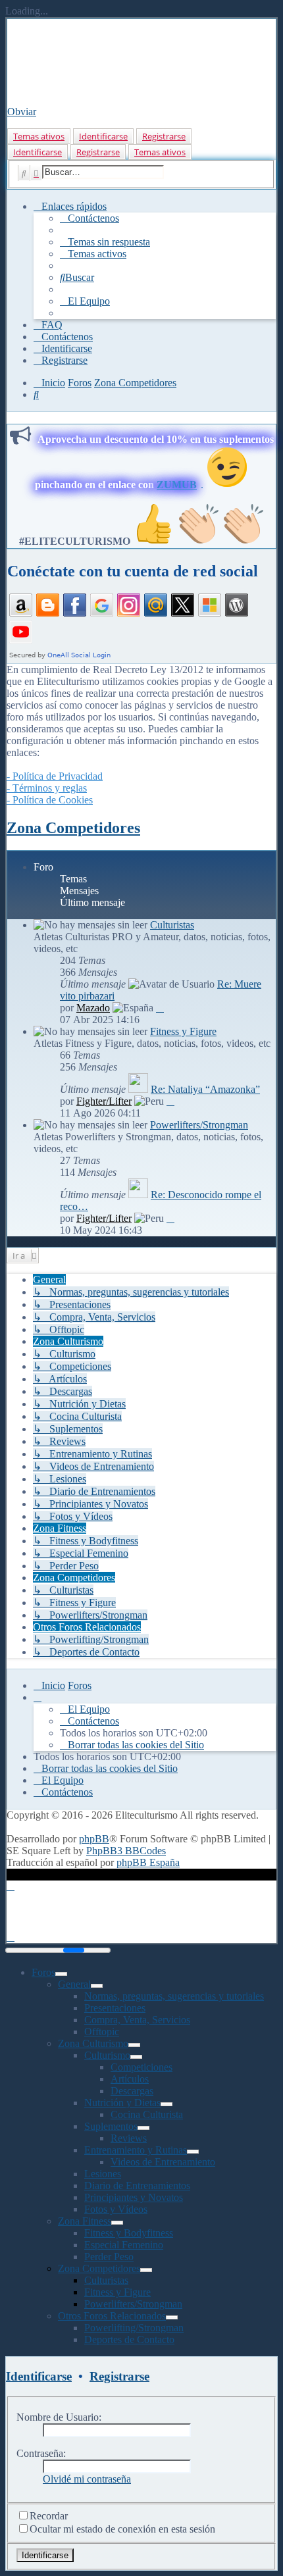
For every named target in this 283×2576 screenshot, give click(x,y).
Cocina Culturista (147, 2114)
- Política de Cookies (50, 800)
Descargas (132, 2091)
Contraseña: (41, 2453)
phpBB (94, 1839)
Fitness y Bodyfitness (129, 2233)
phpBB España (148, 1862)
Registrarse (164, 136)
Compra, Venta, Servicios (137, 2020)
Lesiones (103, 2174)
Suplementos (111, 2126)
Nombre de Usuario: (59, 2417)
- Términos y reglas (47, 788)
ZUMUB (177, 485)
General (74, 1984)
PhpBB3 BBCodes (126, 1851)
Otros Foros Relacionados (112, 2316)
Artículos (130, 2079)
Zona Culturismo (93, 2043)
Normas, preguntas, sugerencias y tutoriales (174, 1996)
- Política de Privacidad (55, 776)
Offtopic (102, 2032)
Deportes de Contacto (129, 2339)
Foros (43, 1972)
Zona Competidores (73, 828)
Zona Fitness (85, 2221)
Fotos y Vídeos (116, 2209)
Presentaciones (115, 2008)
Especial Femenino (124, 2245)
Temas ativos (39, 136)
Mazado (93, 1008)
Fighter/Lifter (104, 1101)
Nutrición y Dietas (122, 2103)
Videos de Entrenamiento (163, 2162)
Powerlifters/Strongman (199, 1125)
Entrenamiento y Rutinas (136, 2150)
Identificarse (103, 136)
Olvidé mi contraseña (87, 2479)
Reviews (129, 2138)
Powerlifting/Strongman (134, 2328)
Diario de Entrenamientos (137, 2185)
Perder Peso (109, 2257)
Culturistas (172, 925)
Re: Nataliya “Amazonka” (205, 1089)
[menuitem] (90, 218)
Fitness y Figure (183, 1031)
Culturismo (107, 2055)
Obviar (22, 112)
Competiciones (141, 2067)
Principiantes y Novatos (134, 2197)
